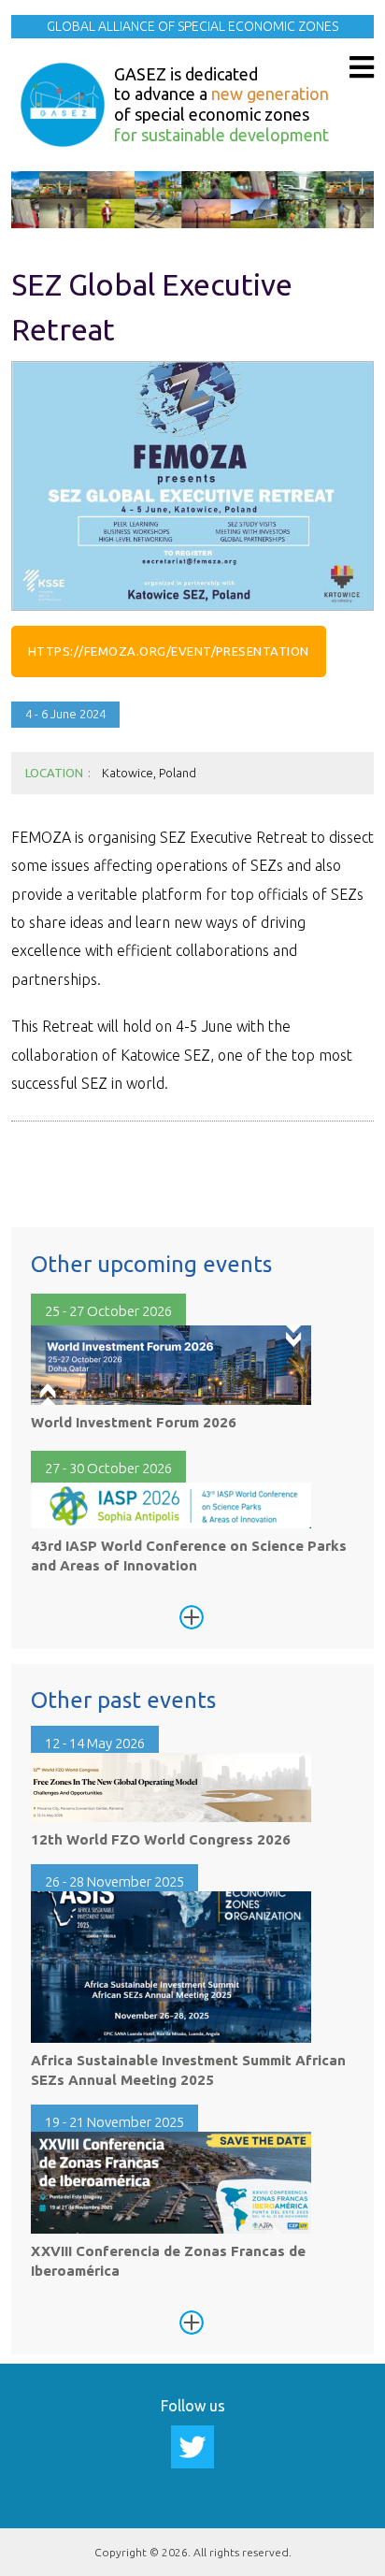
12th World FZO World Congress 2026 (161, 1839)
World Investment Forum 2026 (134, 1422)
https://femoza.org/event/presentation (169, 651)
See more (192, 1617)
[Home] (63, 105)
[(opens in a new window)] (192, 2445)
